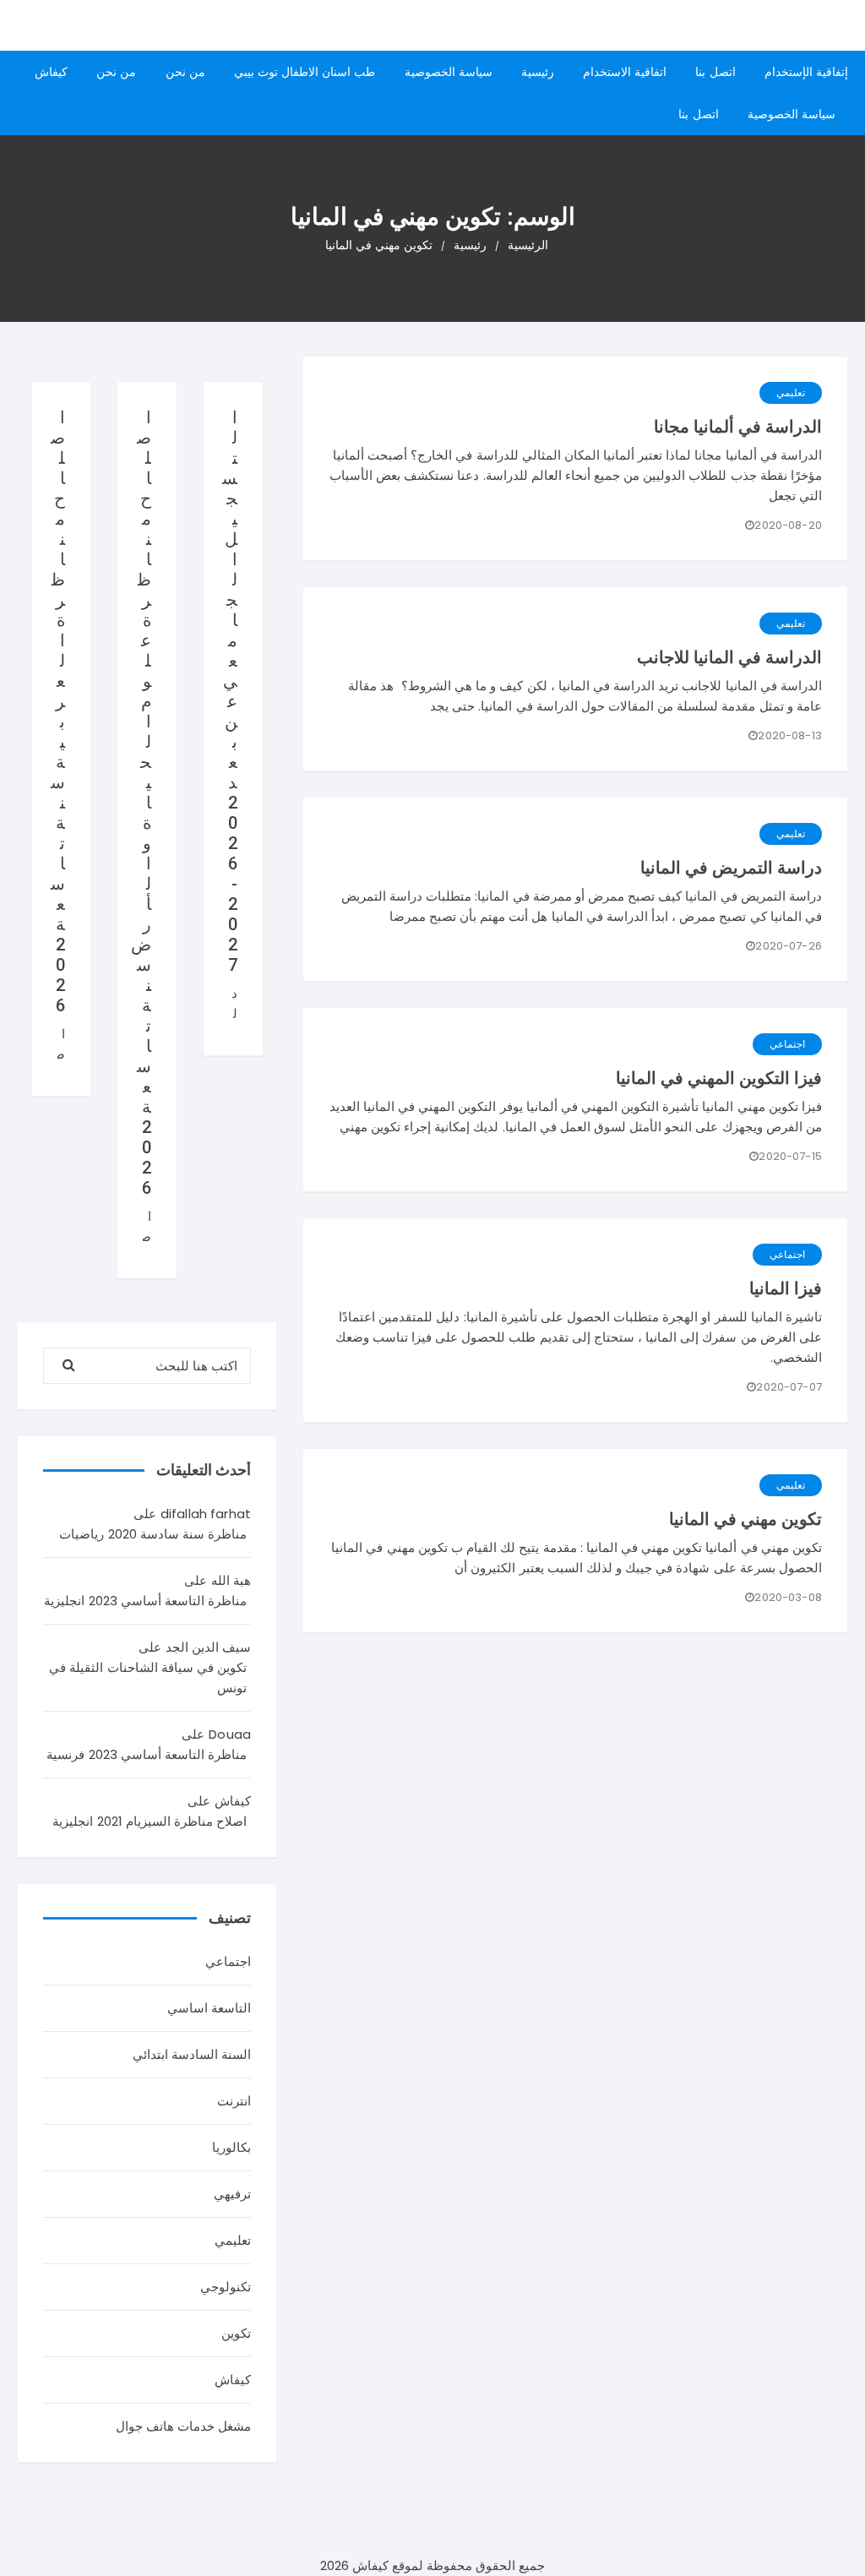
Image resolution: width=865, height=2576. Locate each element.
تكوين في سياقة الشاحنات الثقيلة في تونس (148, 1677)
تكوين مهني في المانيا (745, 1519)
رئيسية (538, 72)
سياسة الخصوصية (449, 72)
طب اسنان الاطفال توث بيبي (305, 72)
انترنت (234, 2101)
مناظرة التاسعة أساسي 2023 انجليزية (145, 1601)
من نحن (185, 72)
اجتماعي (787, 1044)
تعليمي (791, 392)
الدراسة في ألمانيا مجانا (738, 427)
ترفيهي (232, 2194)
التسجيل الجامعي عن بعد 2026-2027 (230, 691)
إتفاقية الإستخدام (806, 72)
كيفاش (51, 72)
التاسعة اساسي (209, 2008)
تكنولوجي (226, 2287)
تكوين (236, 2333)
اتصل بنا (715, 72)
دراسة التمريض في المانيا (731, 868)
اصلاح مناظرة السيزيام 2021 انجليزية (150, 1821)
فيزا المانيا (786, 1288)
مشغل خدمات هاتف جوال (183, 2426)
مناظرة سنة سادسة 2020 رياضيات (153, 1534)
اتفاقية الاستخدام (625, 72)
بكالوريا (231, 2147)
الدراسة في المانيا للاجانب (729, 657)
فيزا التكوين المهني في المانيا (719, 1078)
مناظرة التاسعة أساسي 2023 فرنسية (147, 1754)
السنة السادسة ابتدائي (192, 2054)
